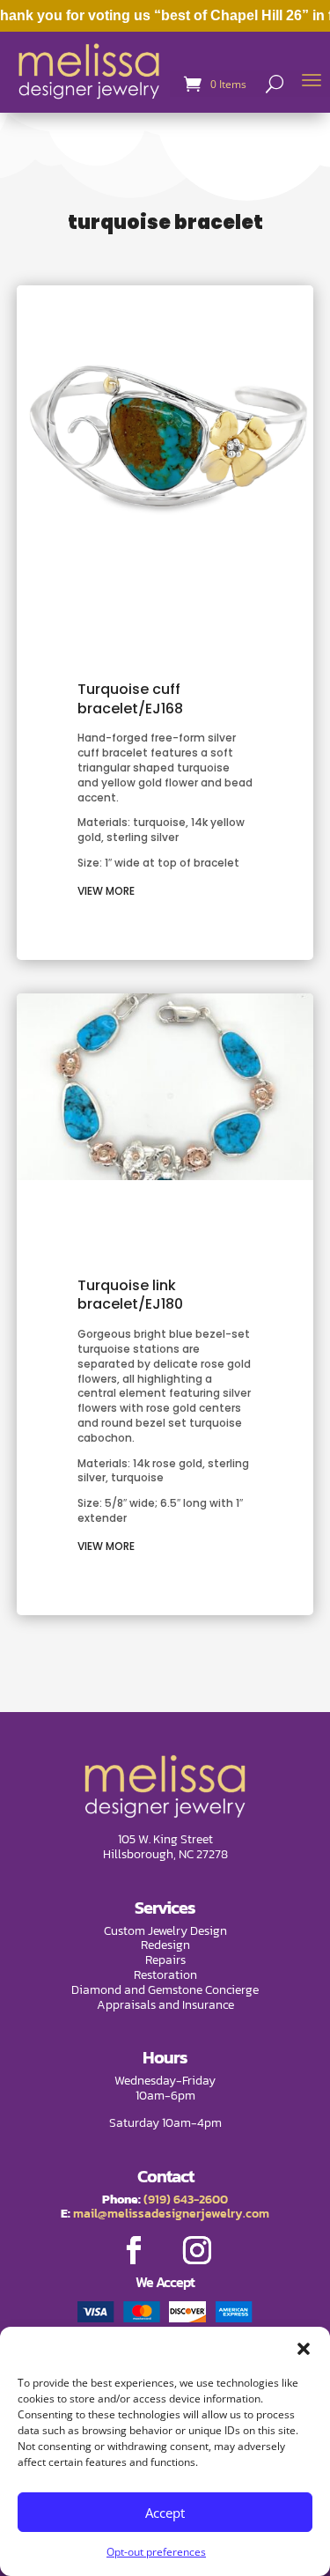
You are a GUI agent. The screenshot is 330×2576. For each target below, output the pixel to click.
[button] (304, 2349)
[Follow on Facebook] (134, 2250)
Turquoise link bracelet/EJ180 (130, 1295)
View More (106, 891)
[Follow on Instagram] (197, 2250)
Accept (165, 2513)
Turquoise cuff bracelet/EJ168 (130, 699)
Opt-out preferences (156, 2552)
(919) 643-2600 (186, 2200)
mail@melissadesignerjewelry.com (171, 2214)
